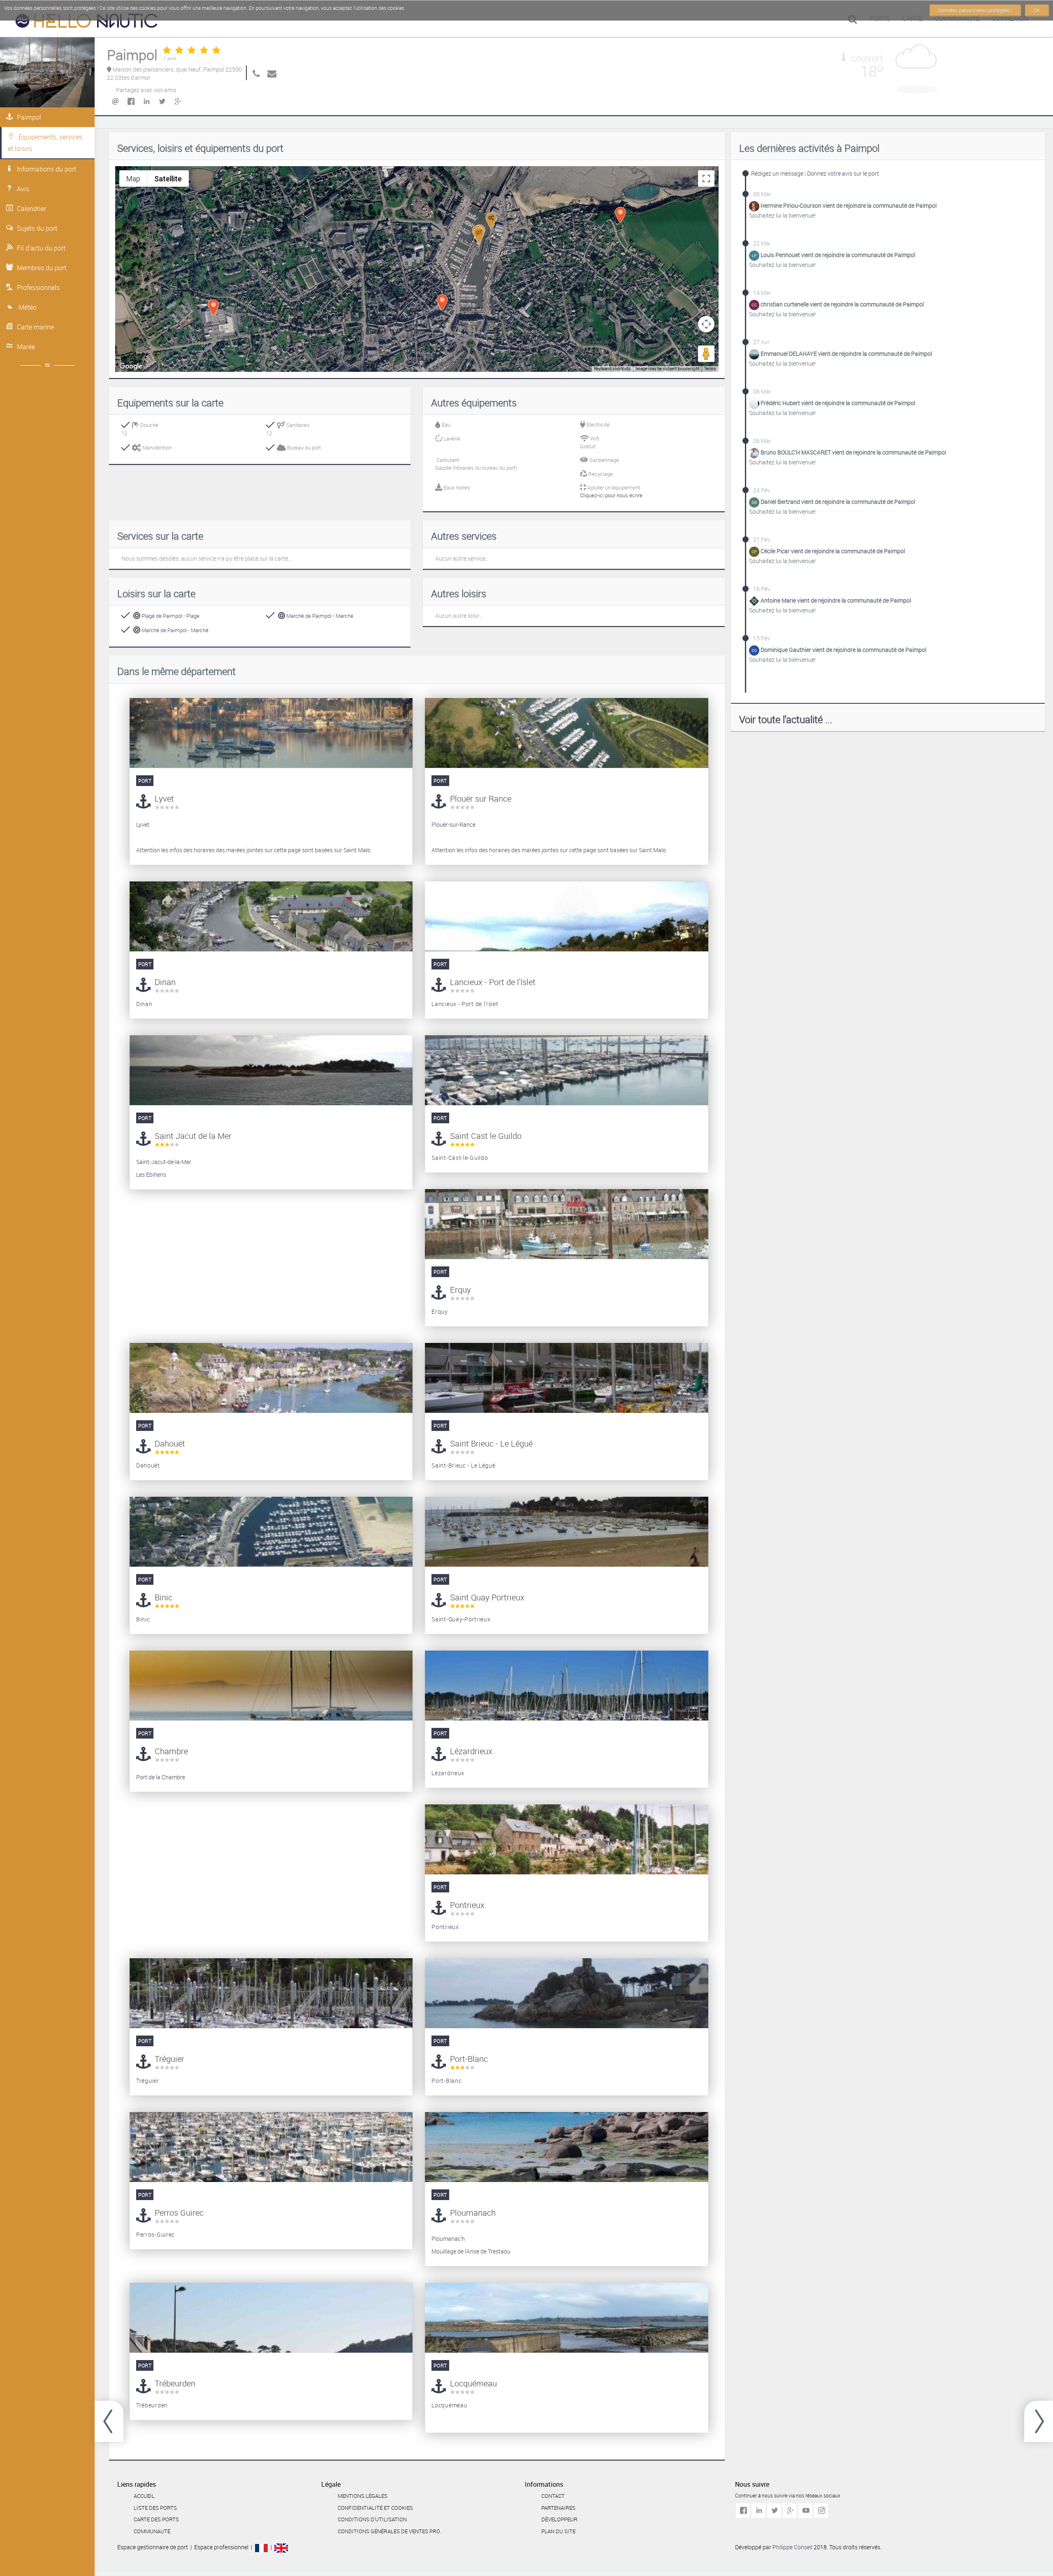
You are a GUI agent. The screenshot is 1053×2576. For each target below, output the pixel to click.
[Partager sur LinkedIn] (146, 102)
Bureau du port (303, 447)
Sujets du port (37, 228)
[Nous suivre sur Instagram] (821, 2511)
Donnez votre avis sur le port (843, 173)
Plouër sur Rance (481, 799)
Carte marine (35, 327)
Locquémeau (473, 2383)
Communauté (152, 2531)
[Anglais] (281, 2547)
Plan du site (558, 2531)
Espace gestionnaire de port (153, 2547)
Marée (26, 347)
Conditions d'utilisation (372, 2519)
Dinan (165, 982)
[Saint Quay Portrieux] (109, 2421)
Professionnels (38, 288)
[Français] (261, 2547)
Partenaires (558, 2508)
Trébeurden (175, 2383)
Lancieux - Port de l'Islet (493, 982)
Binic (164, 1597)
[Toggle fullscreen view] (706, 179)
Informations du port (46, 169)
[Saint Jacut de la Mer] (271, 1070)
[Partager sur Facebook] (130, 102)
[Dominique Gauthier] (755, 650)
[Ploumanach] (566, 2147)
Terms (710, 369)
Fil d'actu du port (41, 248)
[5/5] (192, 51)
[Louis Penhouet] (755, 255)
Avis (23, 189)
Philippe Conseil (793, 2547)
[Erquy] (566, 1224)
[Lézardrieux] (566, 1686)
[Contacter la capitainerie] (270, 73)
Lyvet (164, 799)
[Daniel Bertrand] (755, 502)
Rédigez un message (777, 173)
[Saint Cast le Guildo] (566, 1070)
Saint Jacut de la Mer (193, 1136)
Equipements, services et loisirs (45, 143)
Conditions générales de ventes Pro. (389, 2531)
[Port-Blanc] (566, 1993)
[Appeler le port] (255, 73)
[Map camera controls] (706, 324)
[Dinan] (271, 916)
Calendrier (31, 209)
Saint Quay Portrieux (487, 1597)
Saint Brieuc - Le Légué (491, 1443)
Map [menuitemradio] (133, 179)
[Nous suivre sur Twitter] (774, 2511)
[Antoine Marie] (755, 601)
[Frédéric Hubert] (755, 403)
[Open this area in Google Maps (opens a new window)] (131, 366)
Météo (27, 307)
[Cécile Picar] (755, 551)
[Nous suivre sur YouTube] (805, 2511)
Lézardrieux (471, 1751)
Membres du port (42, 268)
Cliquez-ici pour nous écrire (611, 495)
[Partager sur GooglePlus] (177, 102)
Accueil (144, 2496)
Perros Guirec (179, 2213)
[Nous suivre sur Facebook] (743, 2511)
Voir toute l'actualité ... (786, 719)
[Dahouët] (271, 1378)
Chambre (171, 1751)
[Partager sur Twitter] (162, 102)
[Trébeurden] (271, 2318)
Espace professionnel (221, 2547)
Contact (553, 2496)
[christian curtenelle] (755, 305)
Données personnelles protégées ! (975, 10)
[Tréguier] (271, 1993)
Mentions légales (363, 2496)
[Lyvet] (271, 733)
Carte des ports (156, 2519)
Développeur (559, 2519)
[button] (479, 235)
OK (1037, 10)
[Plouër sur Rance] (566, 733)
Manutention (156, 447)
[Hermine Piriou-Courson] (755, 206)
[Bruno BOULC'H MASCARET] (755, 453)
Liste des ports (155, 2508)
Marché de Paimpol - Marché (319, 616)
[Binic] (271, 1532)
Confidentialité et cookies (375, 2508)
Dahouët (170, 1443)
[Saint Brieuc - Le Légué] (566, 1378)
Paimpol (29, 117)
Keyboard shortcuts (612, 369)
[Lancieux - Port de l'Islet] (566, 916)
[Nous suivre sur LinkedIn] (758, 2511)
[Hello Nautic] (86, 23)
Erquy (460, 1290)
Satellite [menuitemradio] (168, 179)
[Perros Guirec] (271, 2147)
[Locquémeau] (566, 2318)
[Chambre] (1039, 2421)
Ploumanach (473, 2213)
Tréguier (169, 2059)
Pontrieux (467, 1905)
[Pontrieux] (566, 1839)
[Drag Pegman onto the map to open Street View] (706, 354)
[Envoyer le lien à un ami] (115, 102)
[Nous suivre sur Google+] (790, 2511)
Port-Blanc (469, 2059)
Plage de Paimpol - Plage (170, 616)
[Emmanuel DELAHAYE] (755, 354)
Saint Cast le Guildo (486, 1136)
